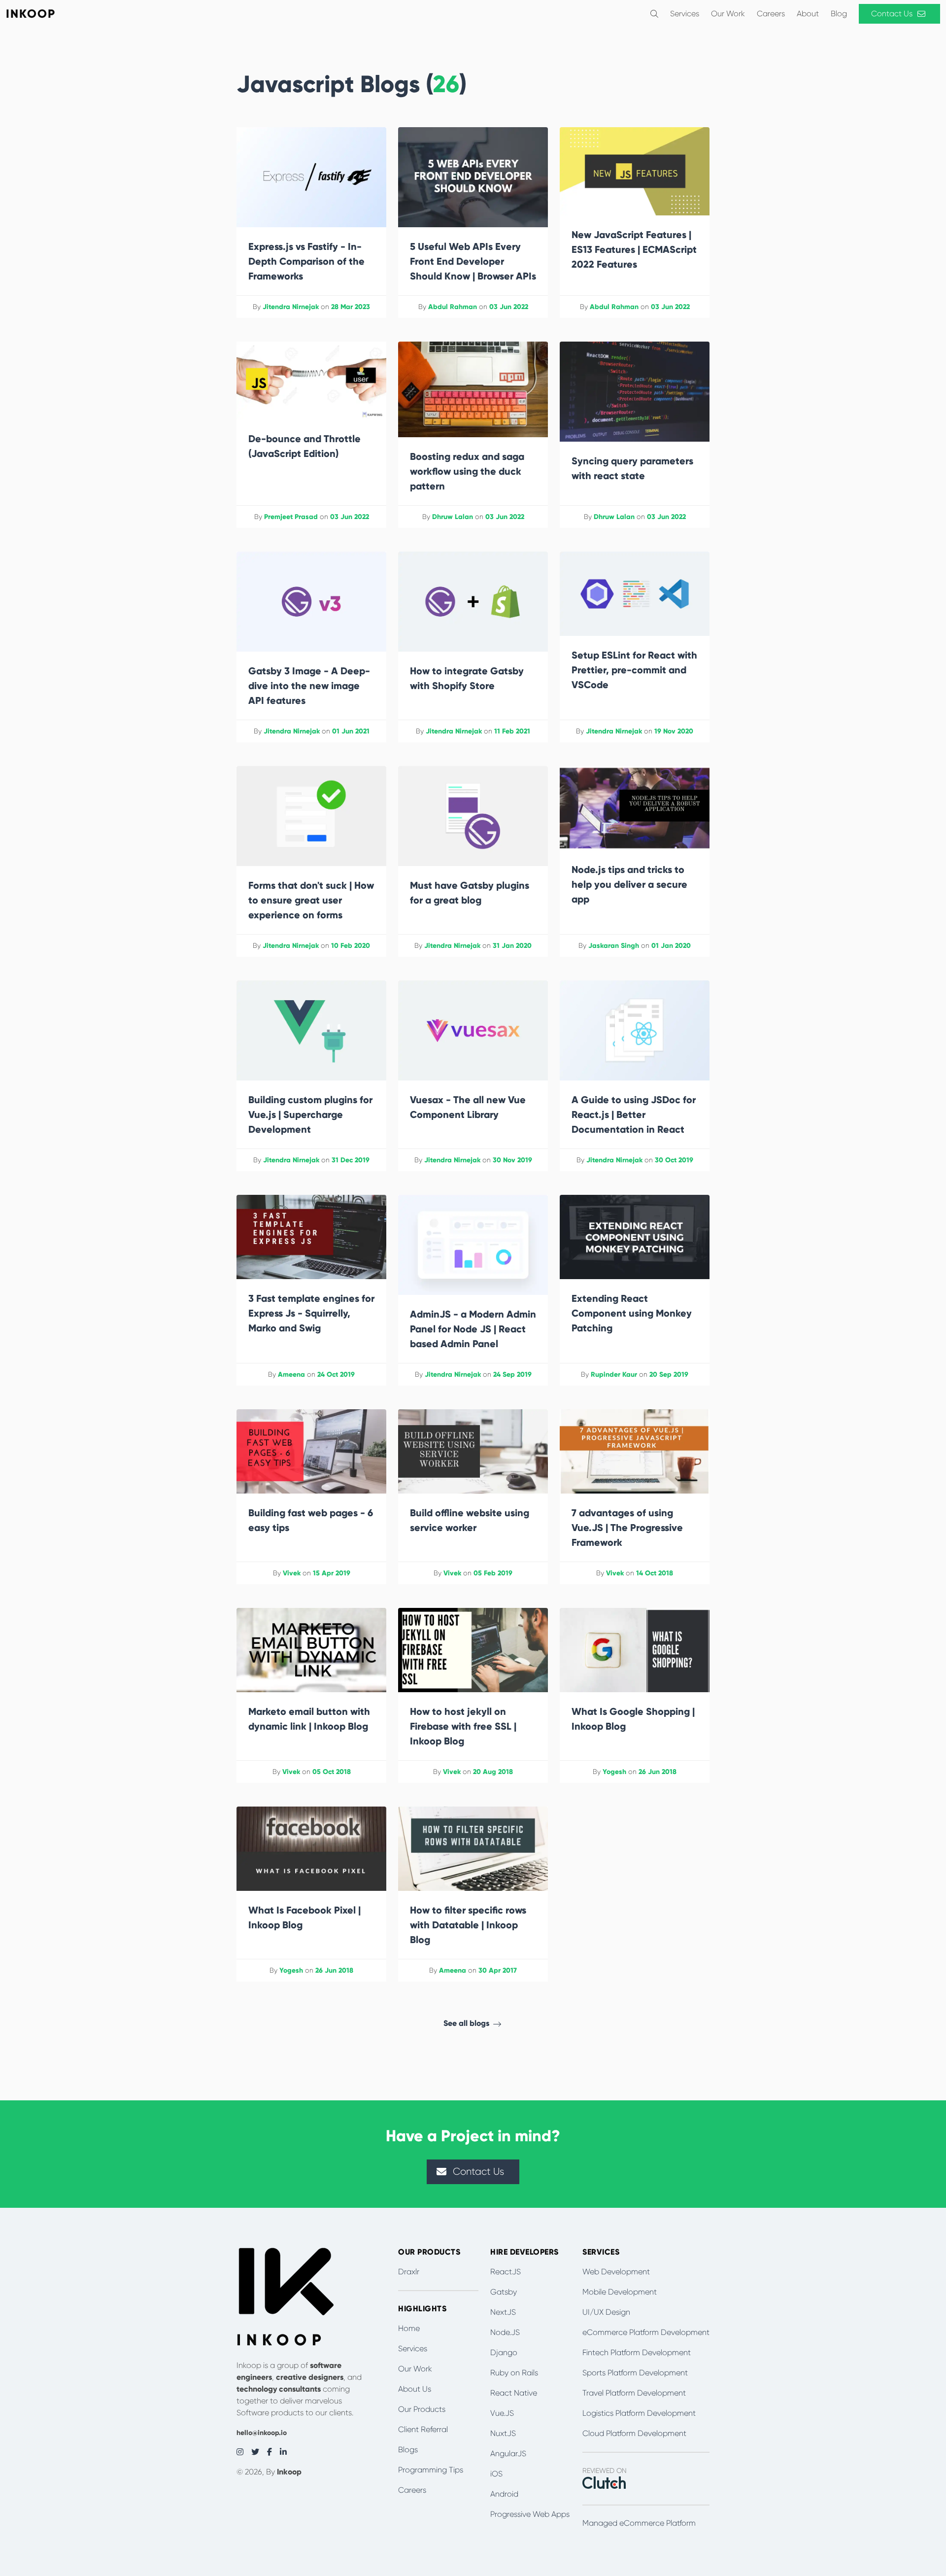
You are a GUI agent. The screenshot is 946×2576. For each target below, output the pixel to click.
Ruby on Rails (514, 2373)
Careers (771, 14)
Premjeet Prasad (291, 517)
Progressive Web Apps (530, 2514)
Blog (839, 14)
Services (685, 14)
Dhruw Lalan (453, 517)
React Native (514, 2393)
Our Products (422, 2409)
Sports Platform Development (635, 2373)
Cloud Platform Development (634, 2433)
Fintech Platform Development (637, 2352)
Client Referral (423, 2429)
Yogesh (614, 1772)
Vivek (292, 1573)
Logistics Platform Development (639, 2413)
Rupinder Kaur (614, 1375)
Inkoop (289, 2472)
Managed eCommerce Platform (639, 2523)
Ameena (291, 1375)
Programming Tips (431, 2470)
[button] (654, 14)
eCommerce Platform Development (646, 2332)
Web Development (616, 2272)
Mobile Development (620, 2292)
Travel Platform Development (634, 2393)
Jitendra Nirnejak (291, 307)
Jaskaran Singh (614, 946)
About (808, 14)
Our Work (728, 14)
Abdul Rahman (453, 307)
